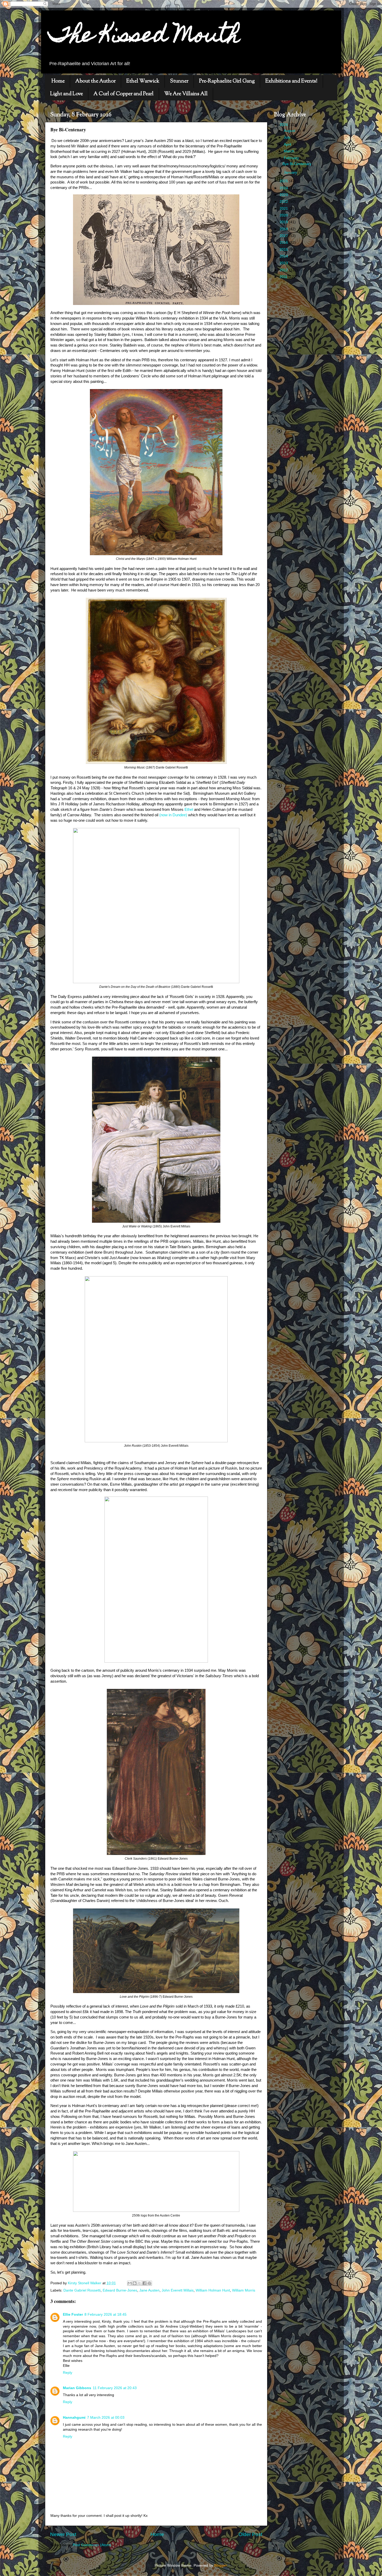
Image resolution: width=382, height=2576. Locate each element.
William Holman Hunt (213, 2290)
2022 (284, 202)
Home (58, 81)
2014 (284, 256)
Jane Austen (149, 2290)
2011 (284, 277)
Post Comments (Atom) (92, 2545)
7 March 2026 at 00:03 (106, 2418)
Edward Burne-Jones (120, 2290)
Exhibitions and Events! (291, 81)
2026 (284, 125)
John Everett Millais (178, 2290)
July (288, 137)
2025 (284, 181)
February (292, 158)
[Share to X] (140, 2283)
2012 (284, 270)
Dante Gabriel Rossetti (82, 2290)
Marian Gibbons (77, 2388)
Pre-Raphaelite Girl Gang (227, 81)
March (289, 151)
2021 (284, 209)
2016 (284, 243)
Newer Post (63, 2534)
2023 (284, 195)
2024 (284, 188)
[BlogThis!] (135, 2283)
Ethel (189, 810)
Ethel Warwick (143, 81)
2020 (284, 215)
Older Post (250, 2534)
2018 (284, 229)
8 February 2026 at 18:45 (106, 2315)
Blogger (220, 2565)
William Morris (244, 2290)
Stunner (179, 81)
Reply (68, 2373)
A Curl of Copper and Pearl (124, 94)
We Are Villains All (186, 94)
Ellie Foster (73, 2315)
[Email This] (130, 2283)
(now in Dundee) (173, 815)
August (290, 131)
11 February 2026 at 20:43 (115, 2388)
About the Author (95, 81)
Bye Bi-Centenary (297, 164)
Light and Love (67, 94)
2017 (284, 236)
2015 (284, 250)
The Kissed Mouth (144, 37)
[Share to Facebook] (144, 2283)
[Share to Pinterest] (149, 2283)
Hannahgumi (74, 2418)
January (291, 172)
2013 (284, 263)
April (288, 144)
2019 (284, 222)
